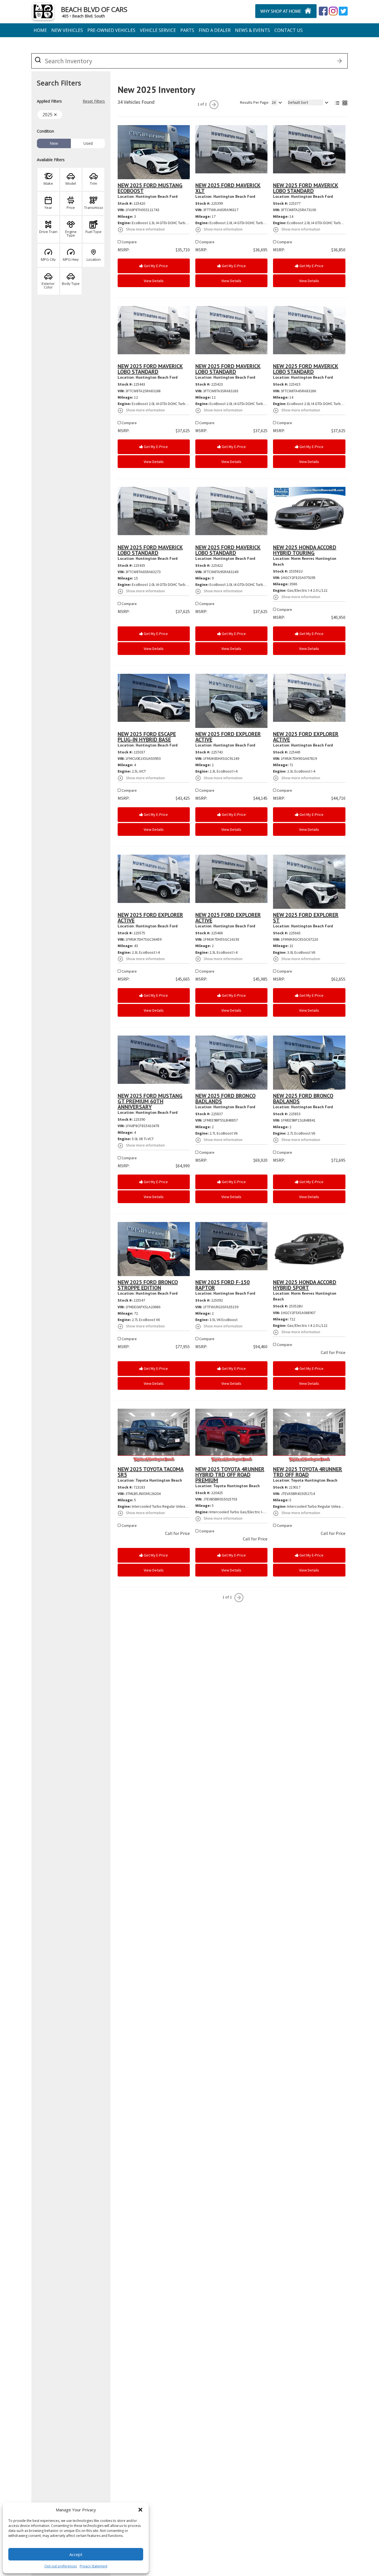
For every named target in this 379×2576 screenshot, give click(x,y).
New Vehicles (67, 30)
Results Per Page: (255, 102)
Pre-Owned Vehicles (111, 30)
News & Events (252, 30)
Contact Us (289, 30)
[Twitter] (333, 11)
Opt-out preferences (61, 2566)
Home (40, 30)
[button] (140, 2510)
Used (88, 143)
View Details (154, 281)
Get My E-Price (155, 266)
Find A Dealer (215, 30)
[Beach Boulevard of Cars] (271, 11)
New (54, 143)
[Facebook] (323, 11)
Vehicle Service (158, 30)
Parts (187, 30)
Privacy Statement (94, 2566)
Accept (76, 2554)
